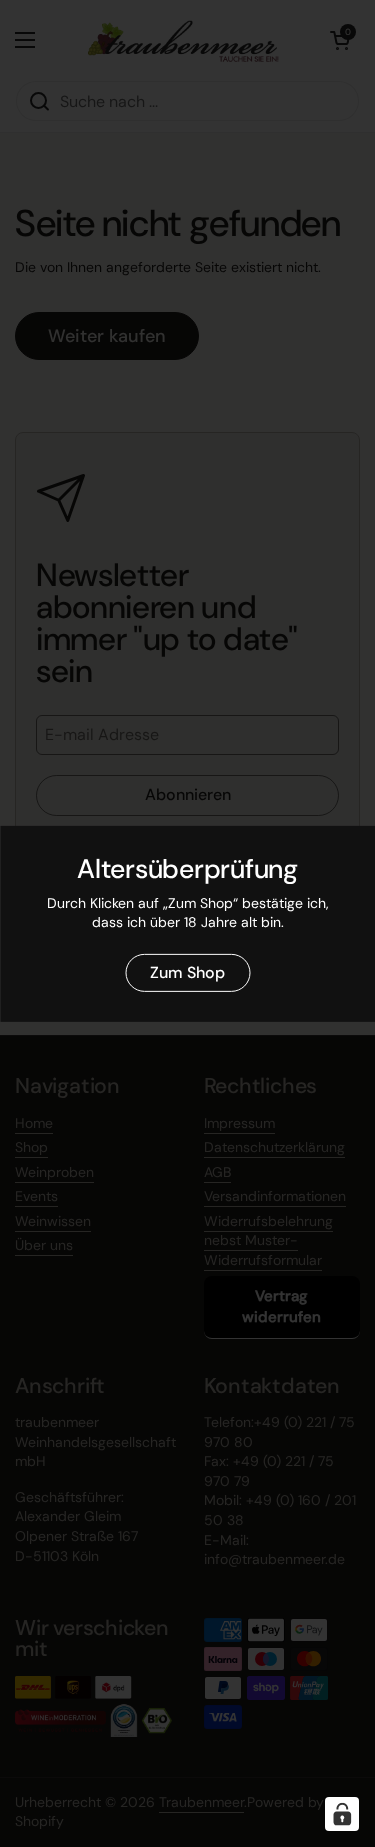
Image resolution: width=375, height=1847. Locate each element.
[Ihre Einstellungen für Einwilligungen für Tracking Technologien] (342, 1814)
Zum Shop (187, 972)
